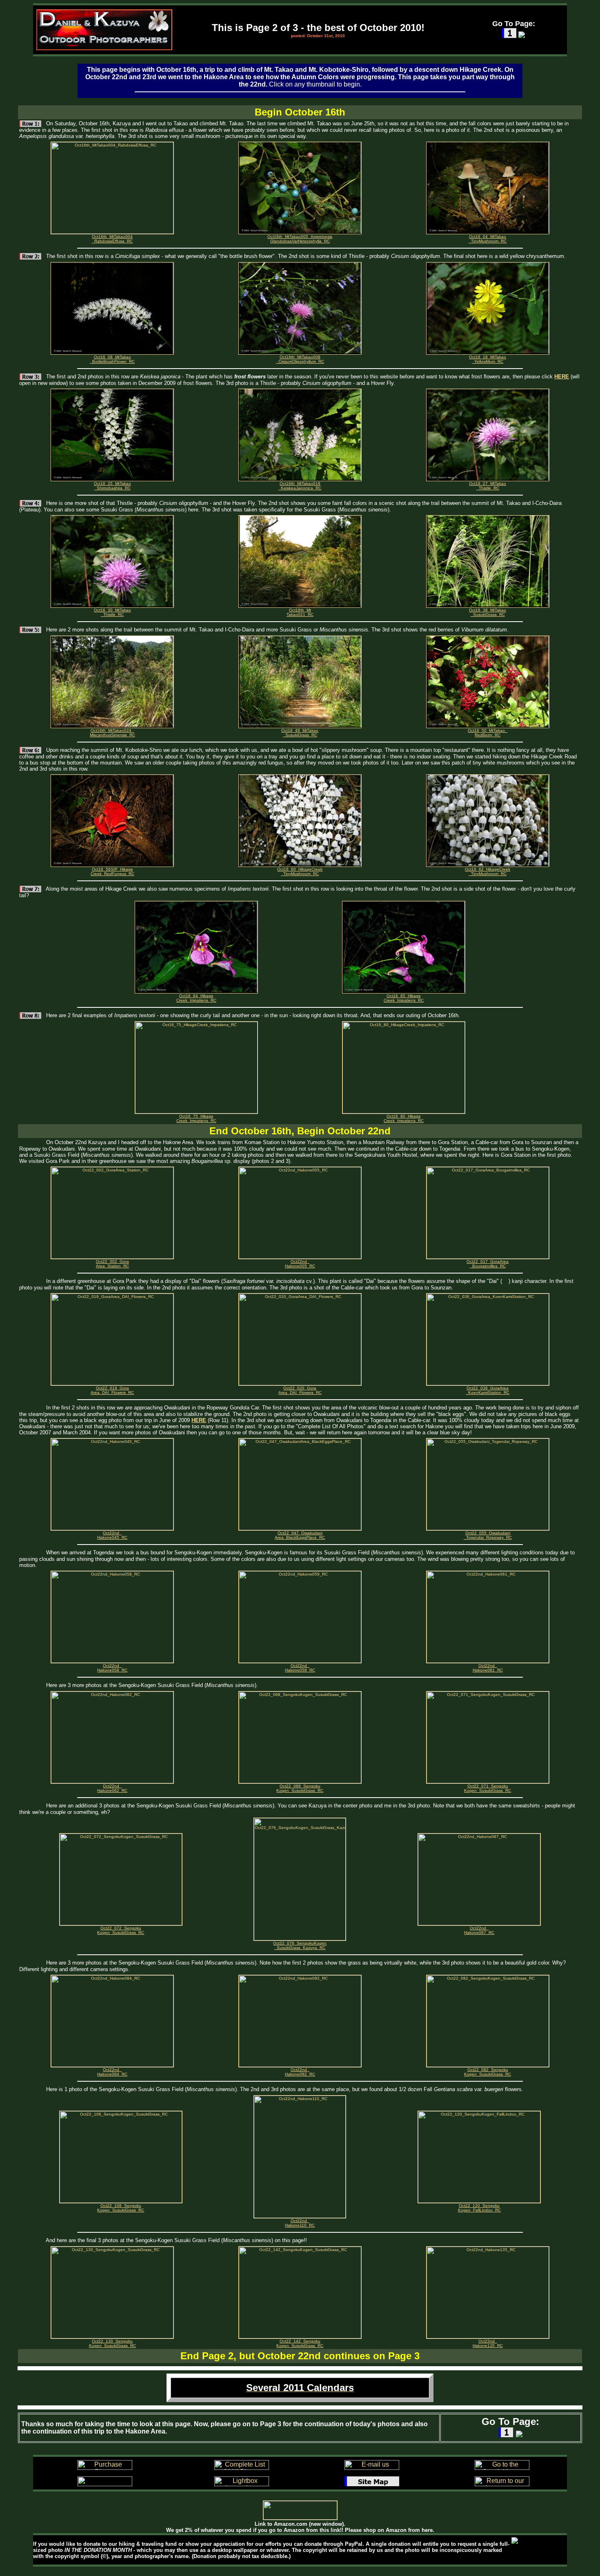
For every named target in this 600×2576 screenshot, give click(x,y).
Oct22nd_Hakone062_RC (112, 1788)
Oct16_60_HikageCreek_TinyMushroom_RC (300, 871)
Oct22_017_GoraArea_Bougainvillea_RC (488, 1264)
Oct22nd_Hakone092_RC (300, 2072)
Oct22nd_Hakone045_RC (112, 1535)
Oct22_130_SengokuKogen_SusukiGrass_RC (112, 2343)
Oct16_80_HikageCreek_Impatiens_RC (404, 1118)
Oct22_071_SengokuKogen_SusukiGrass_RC (488, 1788)
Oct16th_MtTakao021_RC (300, 612)
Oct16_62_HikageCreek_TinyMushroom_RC (488, 871)
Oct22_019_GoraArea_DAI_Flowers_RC (112, 1390)
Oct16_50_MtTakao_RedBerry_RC (488, 733)
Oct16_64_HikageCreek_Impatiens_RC (196, 998)
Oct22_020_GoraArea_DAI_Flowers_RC (300, 1390)
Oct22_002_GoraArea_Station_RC (112, 1264)
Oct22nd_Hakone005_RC (300, 1264)
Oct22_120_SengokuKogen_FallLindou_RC (479, 2208)
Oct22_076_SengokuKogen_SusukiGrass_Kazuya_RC (300, 1945)
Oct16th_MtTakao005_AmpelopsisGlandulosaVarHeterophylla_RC (300, 239)
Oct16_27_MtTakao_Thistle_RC (488, 486)
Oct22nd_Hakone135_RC (488, 2343)
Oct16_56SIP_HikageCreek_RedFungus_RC (112, 871)
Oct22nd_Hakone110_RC (300, 2223)
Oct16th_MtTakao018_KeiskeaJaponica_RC (300, 486)
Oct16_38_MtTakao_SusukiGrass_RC (488, 612)
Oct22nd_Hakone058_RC (112, 1668)
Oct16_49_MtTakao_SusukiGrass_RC (300, 733)
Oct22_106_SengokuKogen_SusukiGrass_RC (121, 2208)
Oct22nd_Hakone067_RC (479, 1930)
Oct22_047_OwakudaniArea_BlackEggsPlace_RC (300, 1535)
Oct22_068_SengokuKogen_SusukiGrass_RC (300, 1788)
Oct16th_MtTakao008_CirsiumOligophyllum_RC (300, 359)
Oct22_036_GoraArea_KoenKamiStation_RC (488, 1390)
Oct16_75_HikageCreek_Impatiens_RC (196, 1118)
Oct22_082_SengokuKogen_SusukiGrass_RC (488, 2072)
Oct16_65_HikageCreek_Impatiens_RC (404, 998)
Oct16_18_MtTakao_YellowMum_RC (488, 359)
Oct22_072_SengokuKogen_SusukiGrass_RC (121, 1930)
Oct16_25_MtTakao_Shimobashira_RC (112, 486)
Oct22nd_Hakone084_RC (112, 2072)
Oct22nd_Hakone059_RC (300, 1668)
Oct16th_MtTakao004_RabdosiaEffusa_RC (112, 239)
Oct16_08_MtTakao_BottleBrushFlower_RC (112, 359)
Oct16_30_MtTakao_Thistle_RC (112, 612)
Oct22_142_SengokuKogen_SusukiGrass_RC (300, 2343)
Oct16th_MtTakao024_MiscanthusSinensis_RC (112, 733)
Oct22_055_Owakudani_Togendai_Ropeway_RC (488, 1535)
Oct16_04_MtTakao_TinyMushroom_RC (488, 239)
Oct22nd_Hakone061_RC (488, 1668)
